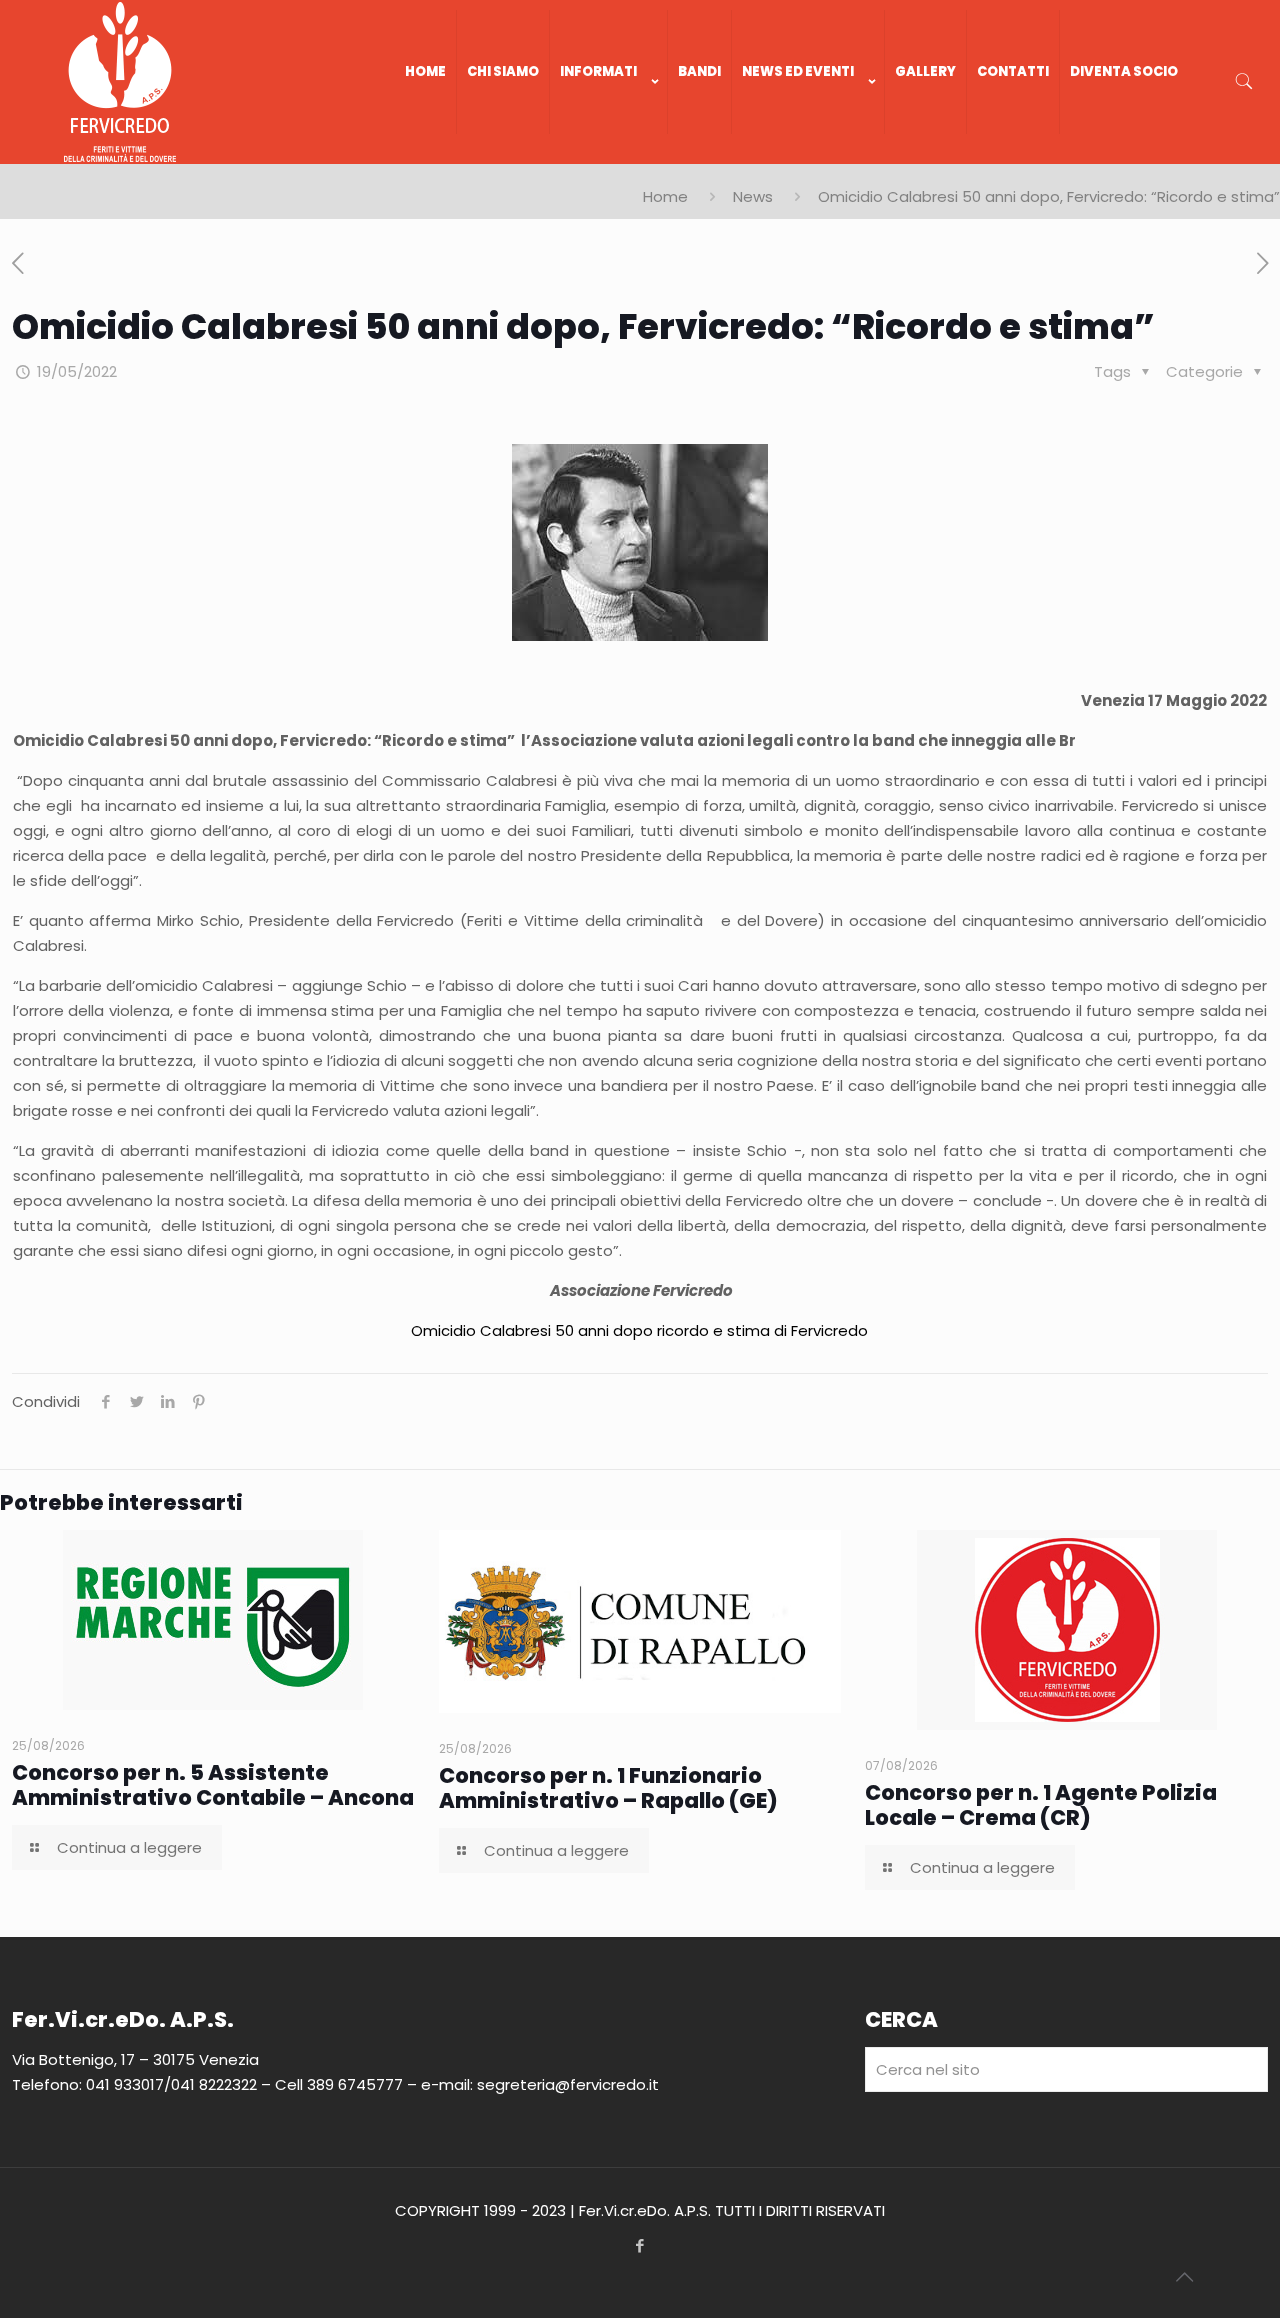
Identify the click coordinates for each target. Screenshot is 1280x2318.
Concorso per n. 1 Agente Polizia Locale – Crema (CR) (1041, 1805)
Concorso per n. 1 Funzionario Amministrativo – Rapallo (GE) (608, 1788)
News (753, 196)
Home (665, 196)
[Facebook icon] (640, 2245)
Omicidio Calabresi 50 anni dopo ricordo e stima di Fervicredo (639, 1330)
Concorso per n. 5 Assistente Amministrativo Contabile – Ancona (213, 1785)
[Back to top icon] (1184, 2277)
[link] (609, 154)
